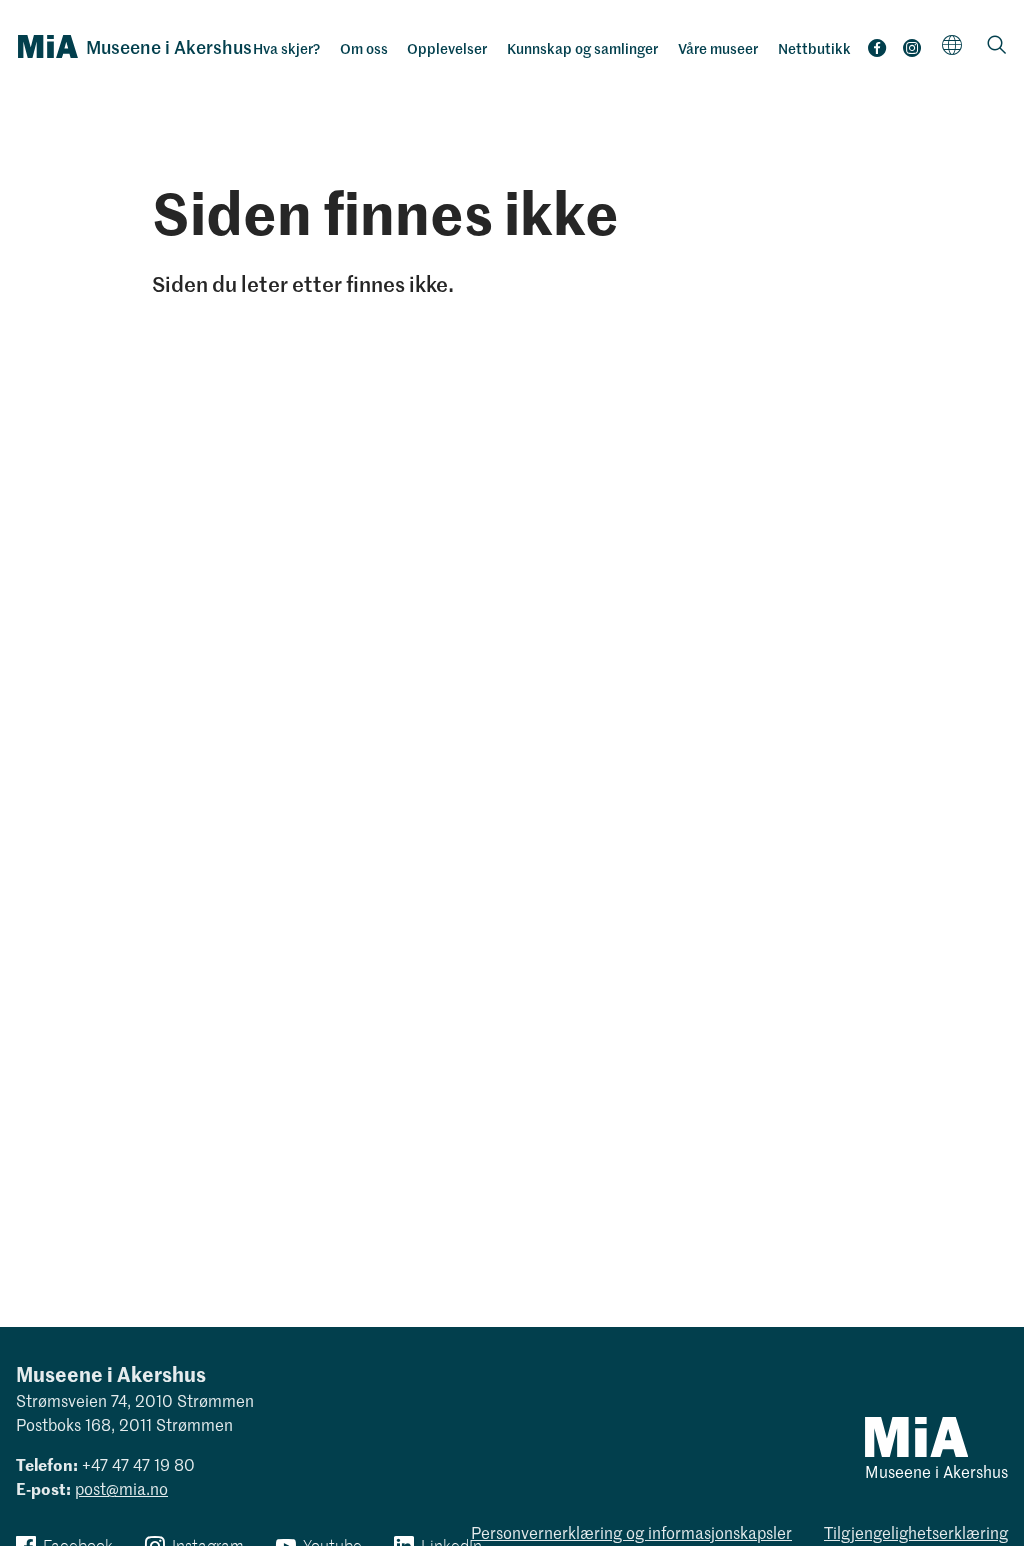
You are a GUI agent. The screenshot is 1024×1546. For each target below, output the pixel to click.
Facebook (877, 52)
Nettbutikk (814, 48)
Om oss (364, 48)
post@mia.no (121, 1488)
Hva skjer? (286, 48)
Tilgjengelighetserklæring (916, 1532)
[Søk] (997, 46)
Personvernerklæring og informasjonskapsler (631, 1532)
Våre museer (718, 48)
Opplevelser (447, 48)
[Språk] (952, 44)
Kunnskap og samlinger (582, 48)
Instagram (912, 52)
